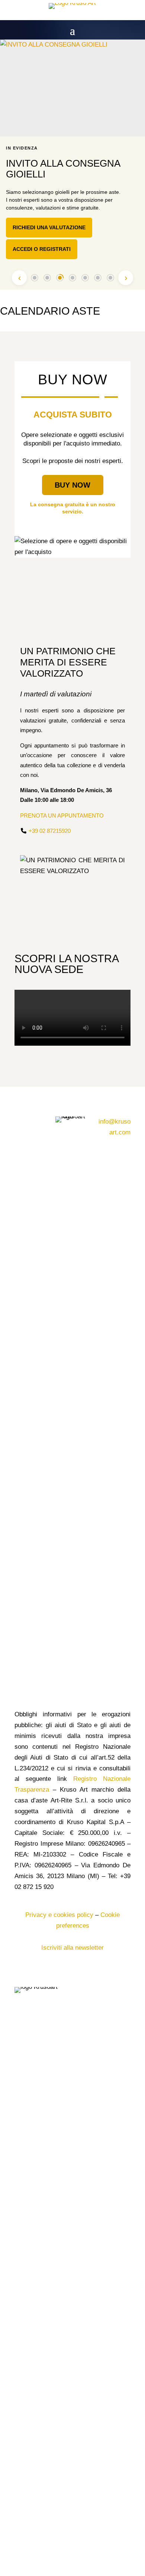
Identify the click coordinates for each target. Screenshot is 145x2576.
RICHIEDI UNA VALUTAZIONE (49, 227)
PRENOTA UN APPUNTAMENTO (62, 815)
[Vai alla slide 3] (60, 278)
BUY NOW (72, 485)
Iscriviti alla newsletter (72, 1948)
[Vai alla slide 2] (47, 278)
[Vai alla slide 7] (110, 278)
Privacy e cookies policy (59, 1915)
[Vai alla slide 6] (98, 278)
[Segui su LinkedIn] (20, 1137)
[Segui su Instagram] (35, 1122)
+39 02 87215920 (50, 831)
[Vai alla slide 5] (85, 278)
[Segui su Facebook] (20, 1122)
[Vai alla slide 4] (72, 278)
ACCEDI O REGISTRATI (42, 249)
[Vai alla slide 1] (35, 278)
